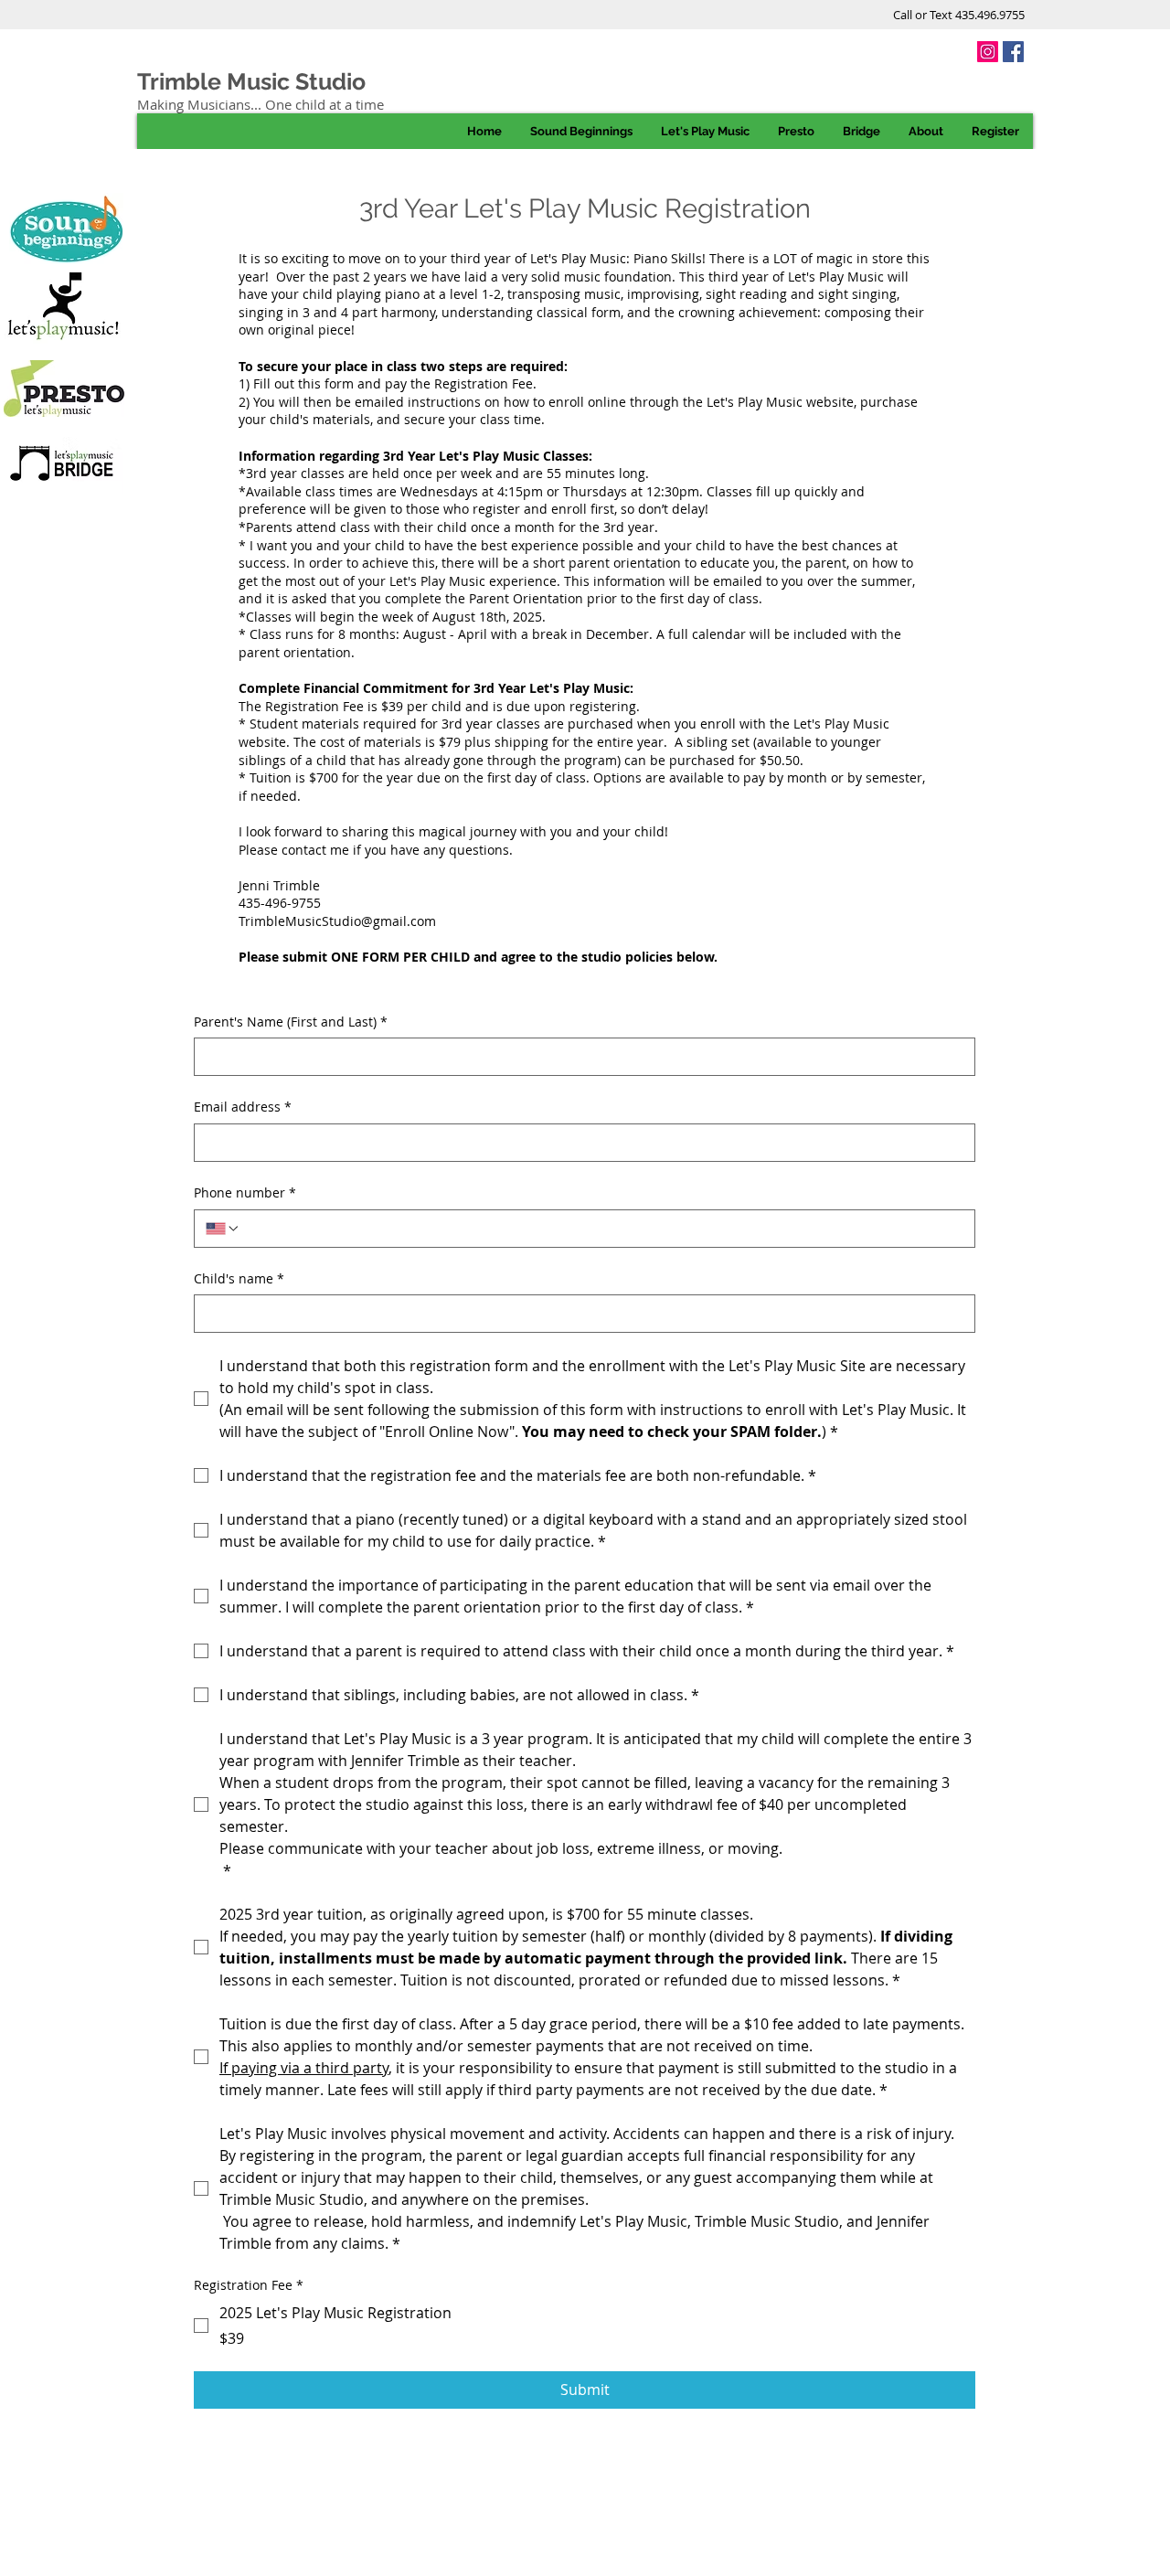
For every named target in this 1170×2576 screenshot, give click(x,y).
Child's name (239, 1278)
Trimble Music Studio (251, 81)
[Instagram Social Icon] (988, 52)
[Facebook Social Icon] (1013, 52)
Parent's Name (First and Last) (291, 1022)
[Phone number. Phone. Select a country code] (223, 1229)
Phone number (245, 1192)
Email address (243, 1107)
